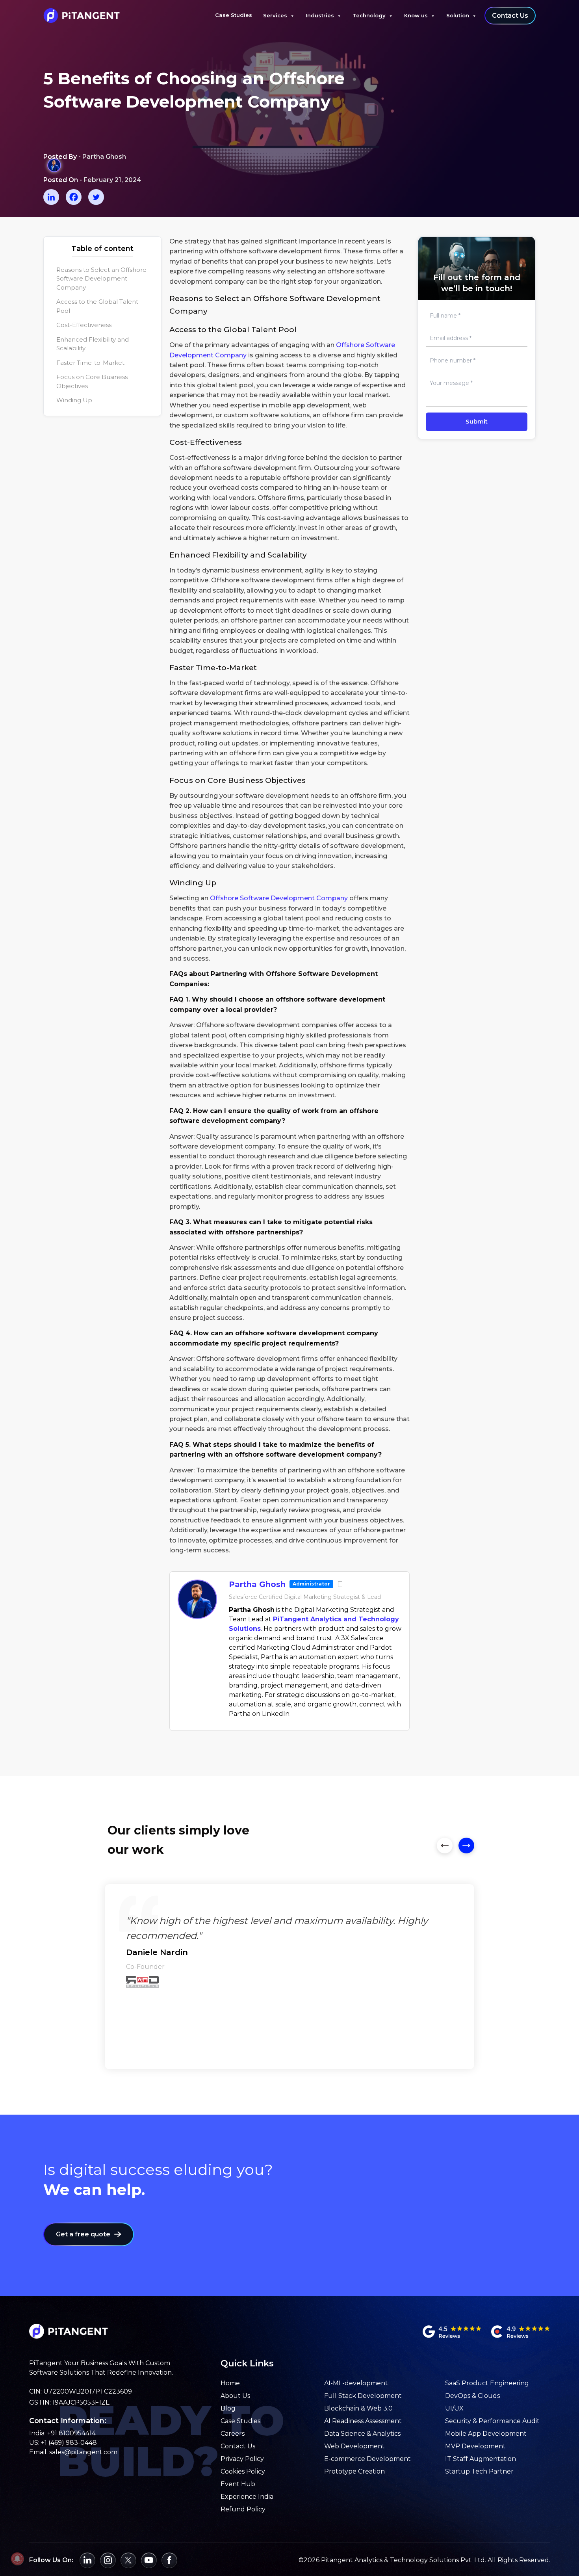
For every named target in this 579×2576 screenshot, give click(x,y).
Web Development (354, 2446)
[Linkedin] (51, 197)
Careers (233, 2434)
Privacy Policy (242, 2459)
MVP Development (475, 2446)
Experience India (247, 2497)
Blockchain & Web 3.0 (358, 2408)
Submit (477, 421)
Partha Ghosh (257, 1584)
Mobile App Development (486, 2434)
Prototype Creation (354, 2471)
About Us (235, 2396)
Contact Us (510, 16)
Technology (369, 15)
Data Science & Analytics (362, 2434)
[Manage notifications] (17, 2559)
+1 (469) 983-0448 (69, 2443)
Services (275, 15)
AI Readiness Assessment (363, 2421)
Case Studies (234, 15)
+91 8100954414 (71, 2433)
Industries (320, 15)
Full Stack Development (363, 2396)
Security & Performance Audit (492, 2421)
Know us (416, 15)
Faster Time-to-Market (90, 363)
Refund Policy (243, 2509)
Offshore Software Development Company (279, 898)
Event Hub (238, 2484)
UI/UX (454, 2408)
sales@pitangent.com (83, 2452)
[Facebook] (74, 197)
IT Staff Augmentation (481, 2459)
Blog (228, 2408)
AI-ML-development (356, 2383)
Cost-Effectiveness (84, 325)
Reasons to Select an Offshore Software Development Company (101, 279)
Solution (458, 15)
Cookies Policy (243, 2471)
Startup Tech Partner (479, 2471)
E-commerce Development (367, 2459)
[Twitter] (96, 197)
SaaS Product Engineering (487, 2383)
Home (230, 2383)
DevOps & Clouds (472, 2396)
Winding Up (74, 400)
